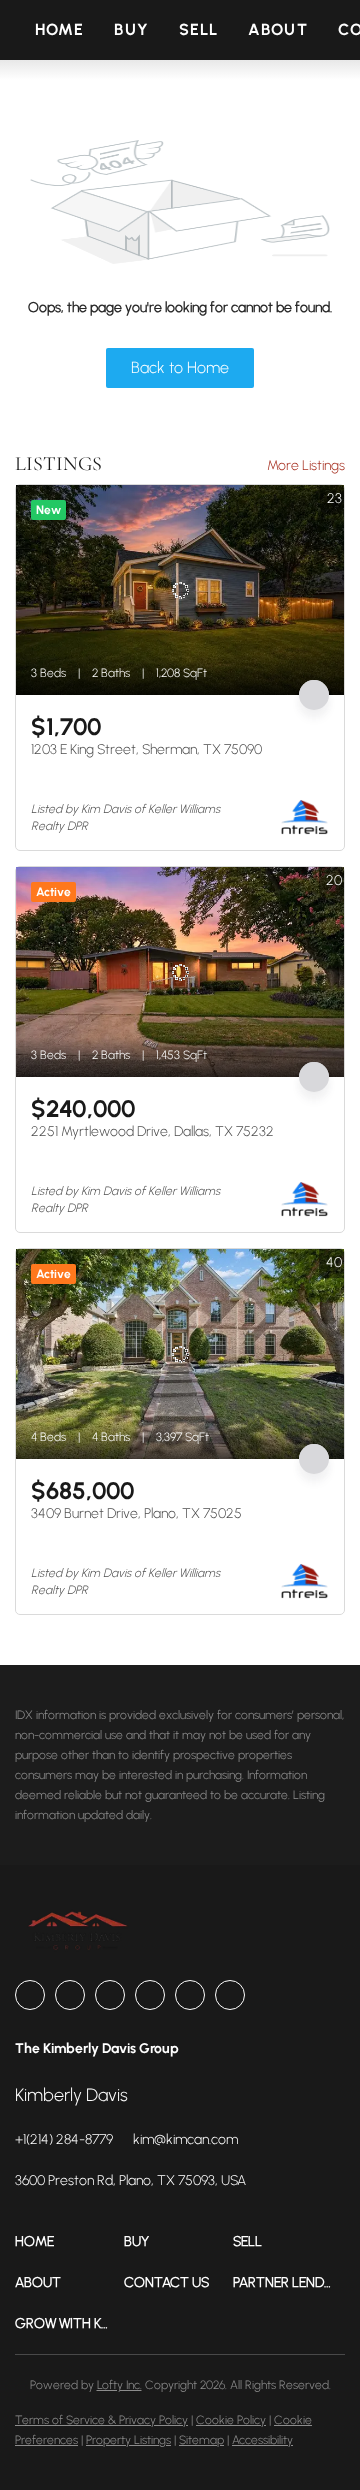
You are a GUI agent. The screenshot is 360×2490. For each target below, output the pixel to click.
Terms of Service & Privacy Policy (101, 2420)
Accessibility (262, 2440)
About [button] (278, 29)
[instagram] (150, 1995)
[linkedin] (70, 1995)
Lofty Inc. (119, 2385)
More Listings (306, 465)
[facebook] (30, 1995)
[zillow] (110, 1995)
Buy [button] (131, 29)
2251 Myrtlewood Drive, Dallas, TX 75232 (152, 1131)
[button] (69, 2241)
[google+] (230, 1995)
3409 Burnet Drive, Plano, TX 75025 (136, 1513)
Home (59, 29)
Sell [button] (198, 29)
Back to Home (180, 367)
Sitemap (201, 2440)
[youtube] (190, 1995)
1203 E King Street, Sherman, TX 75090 (146, 749)
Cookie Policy (231, 2420)
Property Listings (128, 2440)
